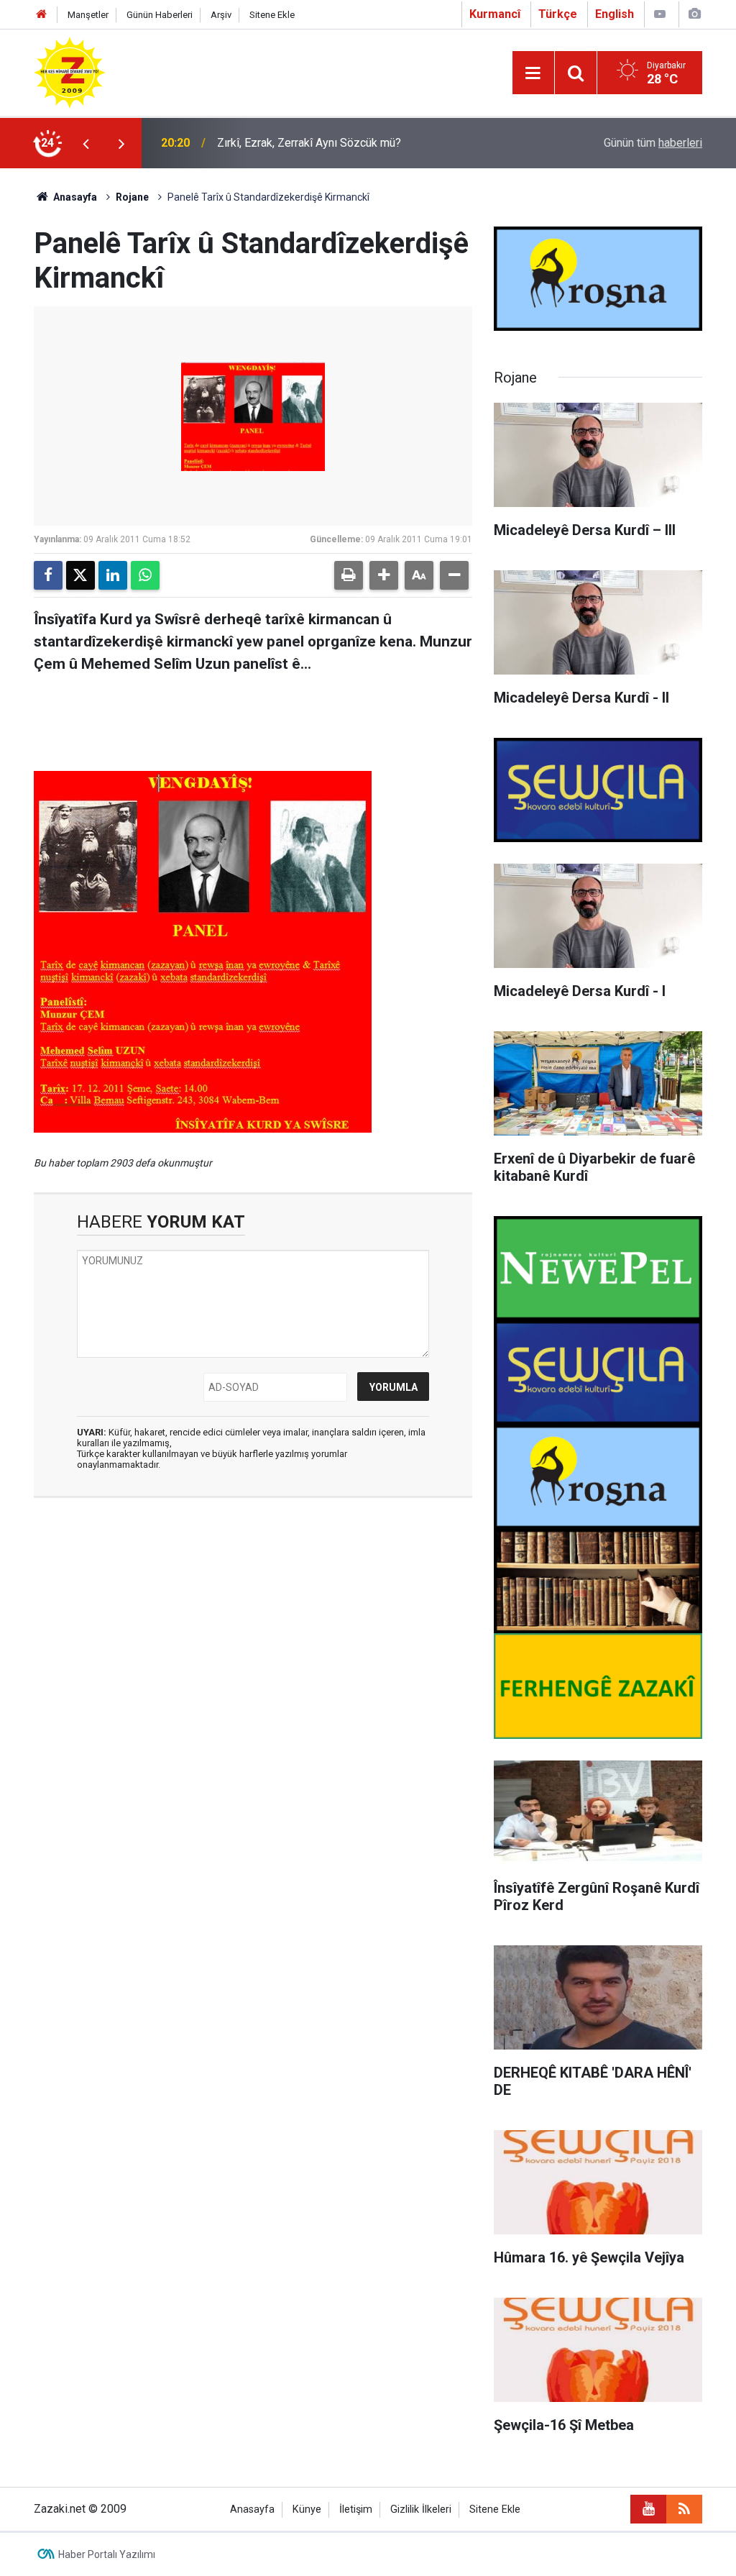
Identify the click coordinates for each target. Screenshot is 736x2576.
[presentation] (86, 143)
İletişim (356, 2509)
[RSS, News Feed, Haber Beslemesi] (684, 2509)
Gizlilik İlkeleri (421, 2509)
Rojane (132, 197)
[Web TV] (660, 14)
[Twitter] (80, 575)
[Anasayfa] (42, 15)
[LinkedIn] (113, 575)
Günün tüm (653, 143)
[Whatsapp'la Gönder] (145, 575)
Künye (307, 2509)
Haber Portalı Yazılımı (107, 2554)
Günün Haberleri (160, 15)
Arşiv (221, 15)
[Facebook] (48, 575)
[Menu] (533, 73)
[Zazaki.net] (70, 72)
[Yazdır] (349, 575)
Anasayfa (74, 197)
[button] (384, 575)
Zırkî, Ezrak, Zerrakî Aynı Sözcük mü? (309, 143)
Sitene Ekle (272, 15)
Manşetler (88, 15)
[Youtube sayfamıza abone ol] (648, 2509)
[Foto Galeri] (694, 14)
